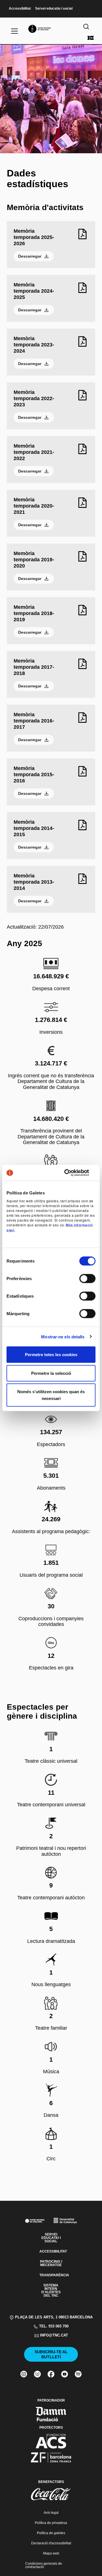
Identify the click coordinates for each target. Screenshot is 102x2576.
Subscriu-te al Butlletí (51, 2354)
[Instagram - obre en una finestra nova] (24, 2374)
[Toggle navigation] (14, 31)
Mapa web (51, 2553)
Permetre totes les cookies (51, 1355)
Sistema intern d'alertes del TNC (51, 2290)
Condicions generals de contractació (44, 2565)
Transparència (51, 2275)
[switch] (87, 1279)
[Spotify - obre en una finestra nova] (78, 2374)
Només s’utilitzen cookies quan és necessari (51, 1395)
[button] (51, 1262)
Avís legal (51, 2513)
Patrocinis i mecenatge (51, 2263)
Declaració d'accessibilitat (51, 2543)
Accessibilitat (20, 9)
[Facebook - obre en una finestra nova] (51, 2374)
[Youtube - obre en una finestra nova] (65, 2374)
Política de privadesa (51, 2523)
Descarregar (30, 256)
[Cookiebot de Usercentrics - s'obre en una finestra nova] (72, 1173)
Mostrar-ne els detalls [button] (63, 1336)
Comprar (91, 38)
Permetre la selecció (51, 1373)
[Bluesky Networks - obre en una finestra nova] (37, 2374)
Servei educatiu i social (54, 9)
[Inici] (51, 29)
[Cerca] (86, 27)
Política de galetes (51, 2533)
